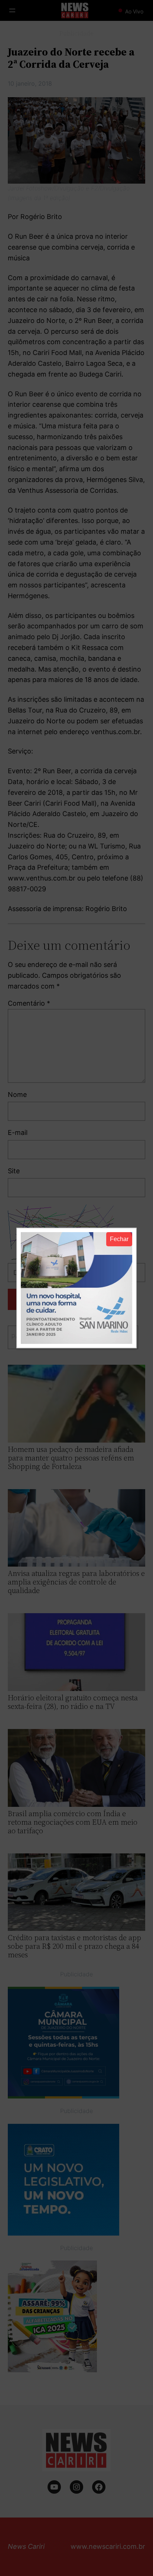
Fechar (119, 1239)
